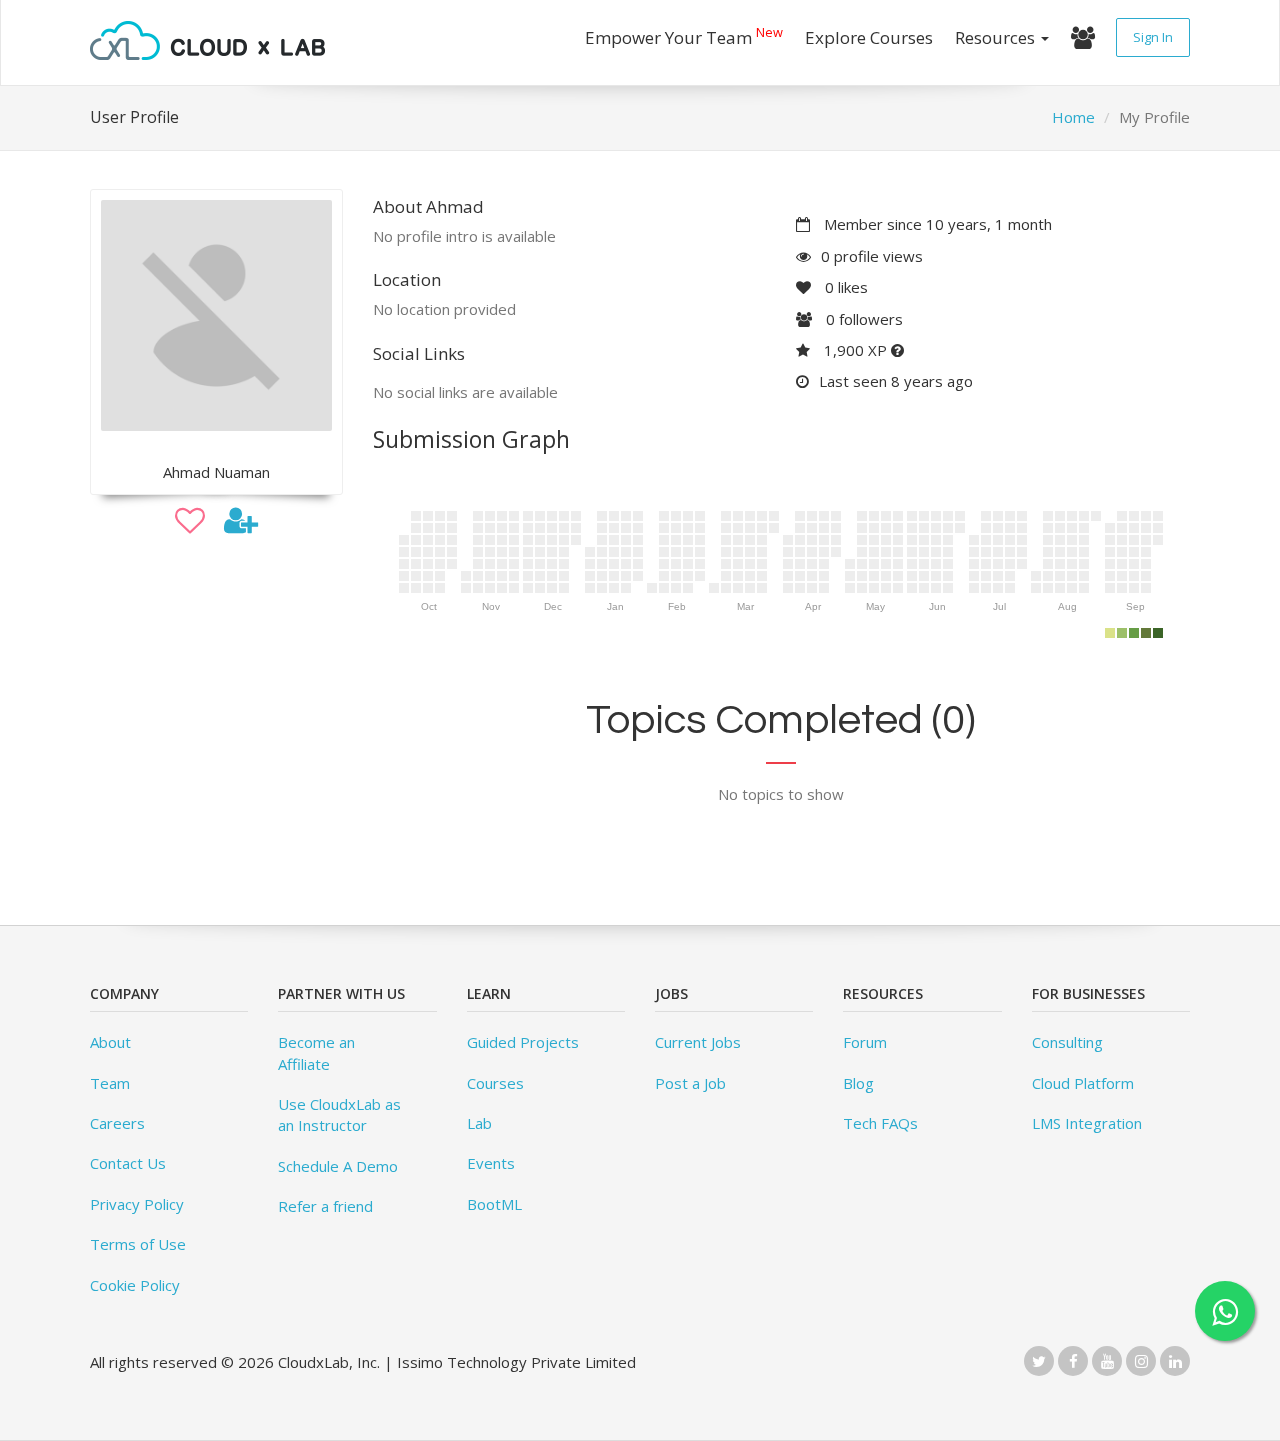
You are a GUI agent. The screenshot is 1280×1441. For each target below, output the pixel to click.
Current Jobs (698, 1042)
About (110, 1042)
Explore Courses (869, 37)
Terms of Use (138, 1244)
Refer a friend (325, 1206)
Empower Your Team (684, 35)
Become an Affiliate (316, 1052)
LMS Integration (1087, 1123)
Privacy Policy (137, 1204)
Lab (479, 1123)
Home (1073, 117)
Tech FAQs (880, 1123)
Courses (495, 1083)
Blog (858, 1083)
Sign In (1153, 37)
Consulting (1067, 1042)
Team (110, 1083)
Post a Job (690, 1083)
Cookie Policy (135, 1285)
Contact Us (128, 1163)
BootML (494, 1204)
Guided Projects (523, 1042)
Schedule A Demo (338, 1166)
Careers (117, 1123)
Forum (865, 1042)
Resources (997, 37)
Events (491, 1163)
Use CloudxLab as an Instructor (339, 1114)
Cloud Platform (1083, 1083)
